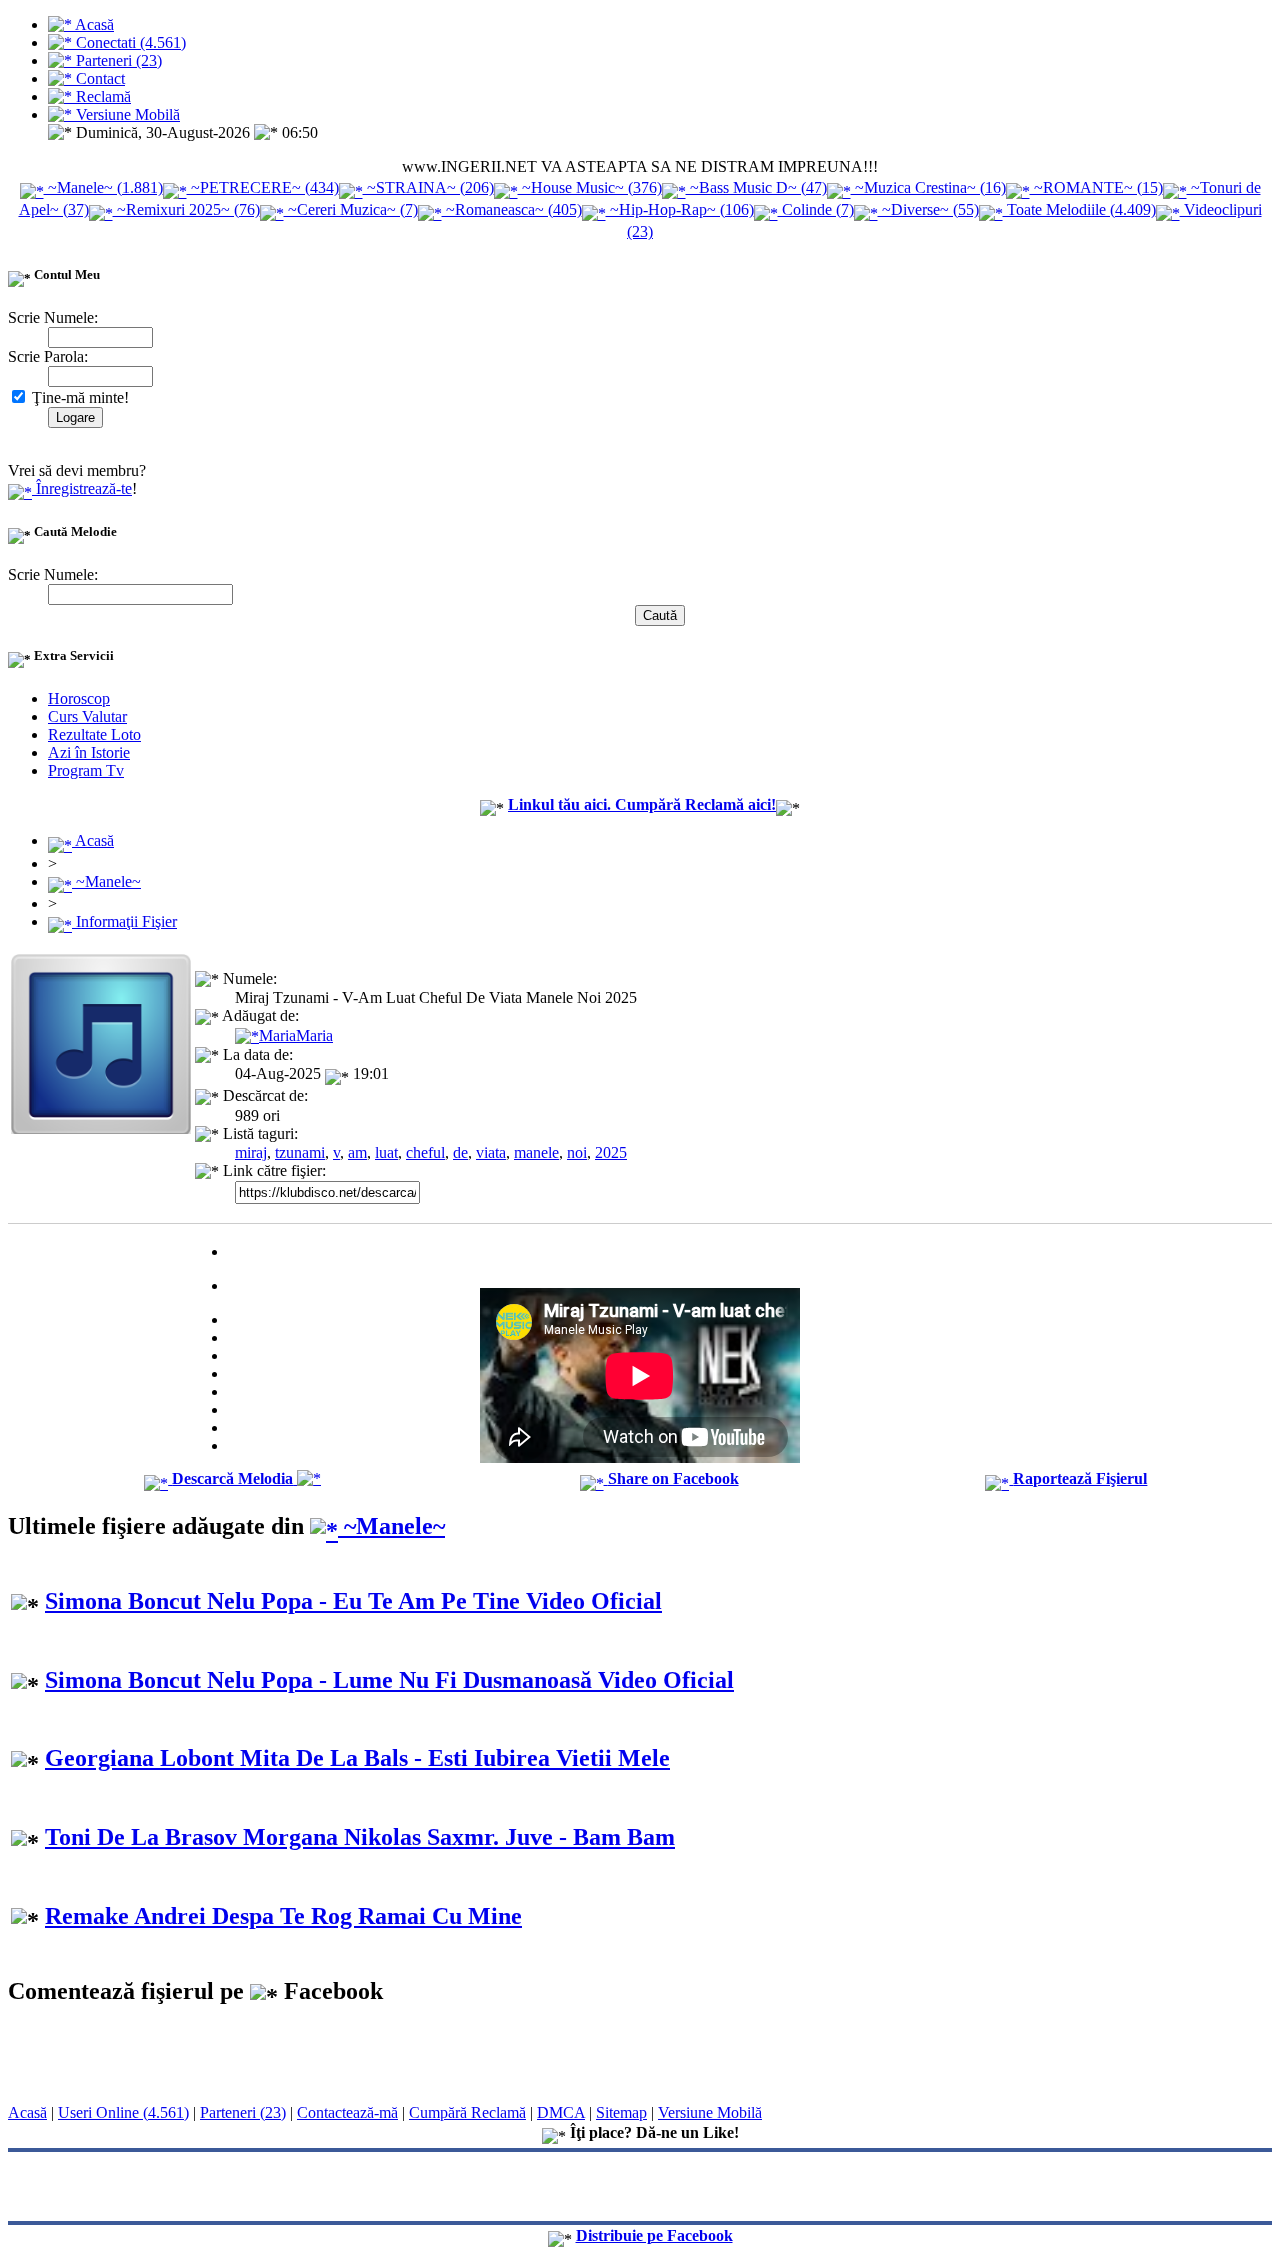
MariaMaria (296, 1035)
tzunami (300, 1152)
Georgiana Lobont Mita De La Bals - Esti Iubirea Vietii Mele (357, 1758)
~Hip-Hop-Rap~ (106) (680, 209)
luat (386, 1152)
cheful (425, 1152)
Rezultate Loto (94, 734)
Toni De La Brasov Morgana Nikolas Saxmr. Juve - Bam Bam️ (360, 1837)
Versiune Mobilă (710, 2112)
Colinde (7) (816, 209)
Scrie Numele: (53, 317)
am (357, 1152)
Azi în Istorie (89, 752)
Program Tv (86, 770)
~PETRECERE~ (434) (263, 187)
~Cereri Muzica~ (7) (351, 209)
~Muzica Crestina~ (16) (928, 187)
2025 (611, 1152)
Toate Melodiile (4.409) (1079, 209)
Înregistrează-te (82, 488)
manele (536, 1152)
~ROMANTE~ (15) (1096, 187)
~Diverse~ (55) (928, 209)
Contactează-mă (347, 2112)
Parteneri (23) (243, 2112)
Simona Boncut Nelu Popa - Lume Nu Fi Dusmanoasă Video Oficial (389, 1680)
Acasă (93, 840)
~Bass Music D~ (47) (756, 187)
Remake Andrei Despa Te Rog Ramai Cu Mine (283, 1916)
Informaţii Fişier (124, 921)
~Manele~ (106, 881)
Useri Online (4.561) (123, 2112)
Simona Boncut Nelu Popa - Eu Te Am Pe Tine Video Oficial (353, 1601)
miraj (251, 1152)
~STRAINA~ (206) (428, 187)
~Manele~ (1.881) (103, 187)
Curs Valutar (87, 716)
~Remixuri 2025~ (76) (186, 209)
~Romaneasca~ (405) (512, 209)
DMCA (561, 2112)
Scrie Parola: (48, 356)
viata (491, 1152)
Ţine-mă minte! (78, 397)
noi (577, 1152)
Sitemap (621, 2112)
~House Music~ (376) (590, 187)
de (460, 1152)
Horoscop (79, 698)
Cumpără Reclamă (467, 2112)
